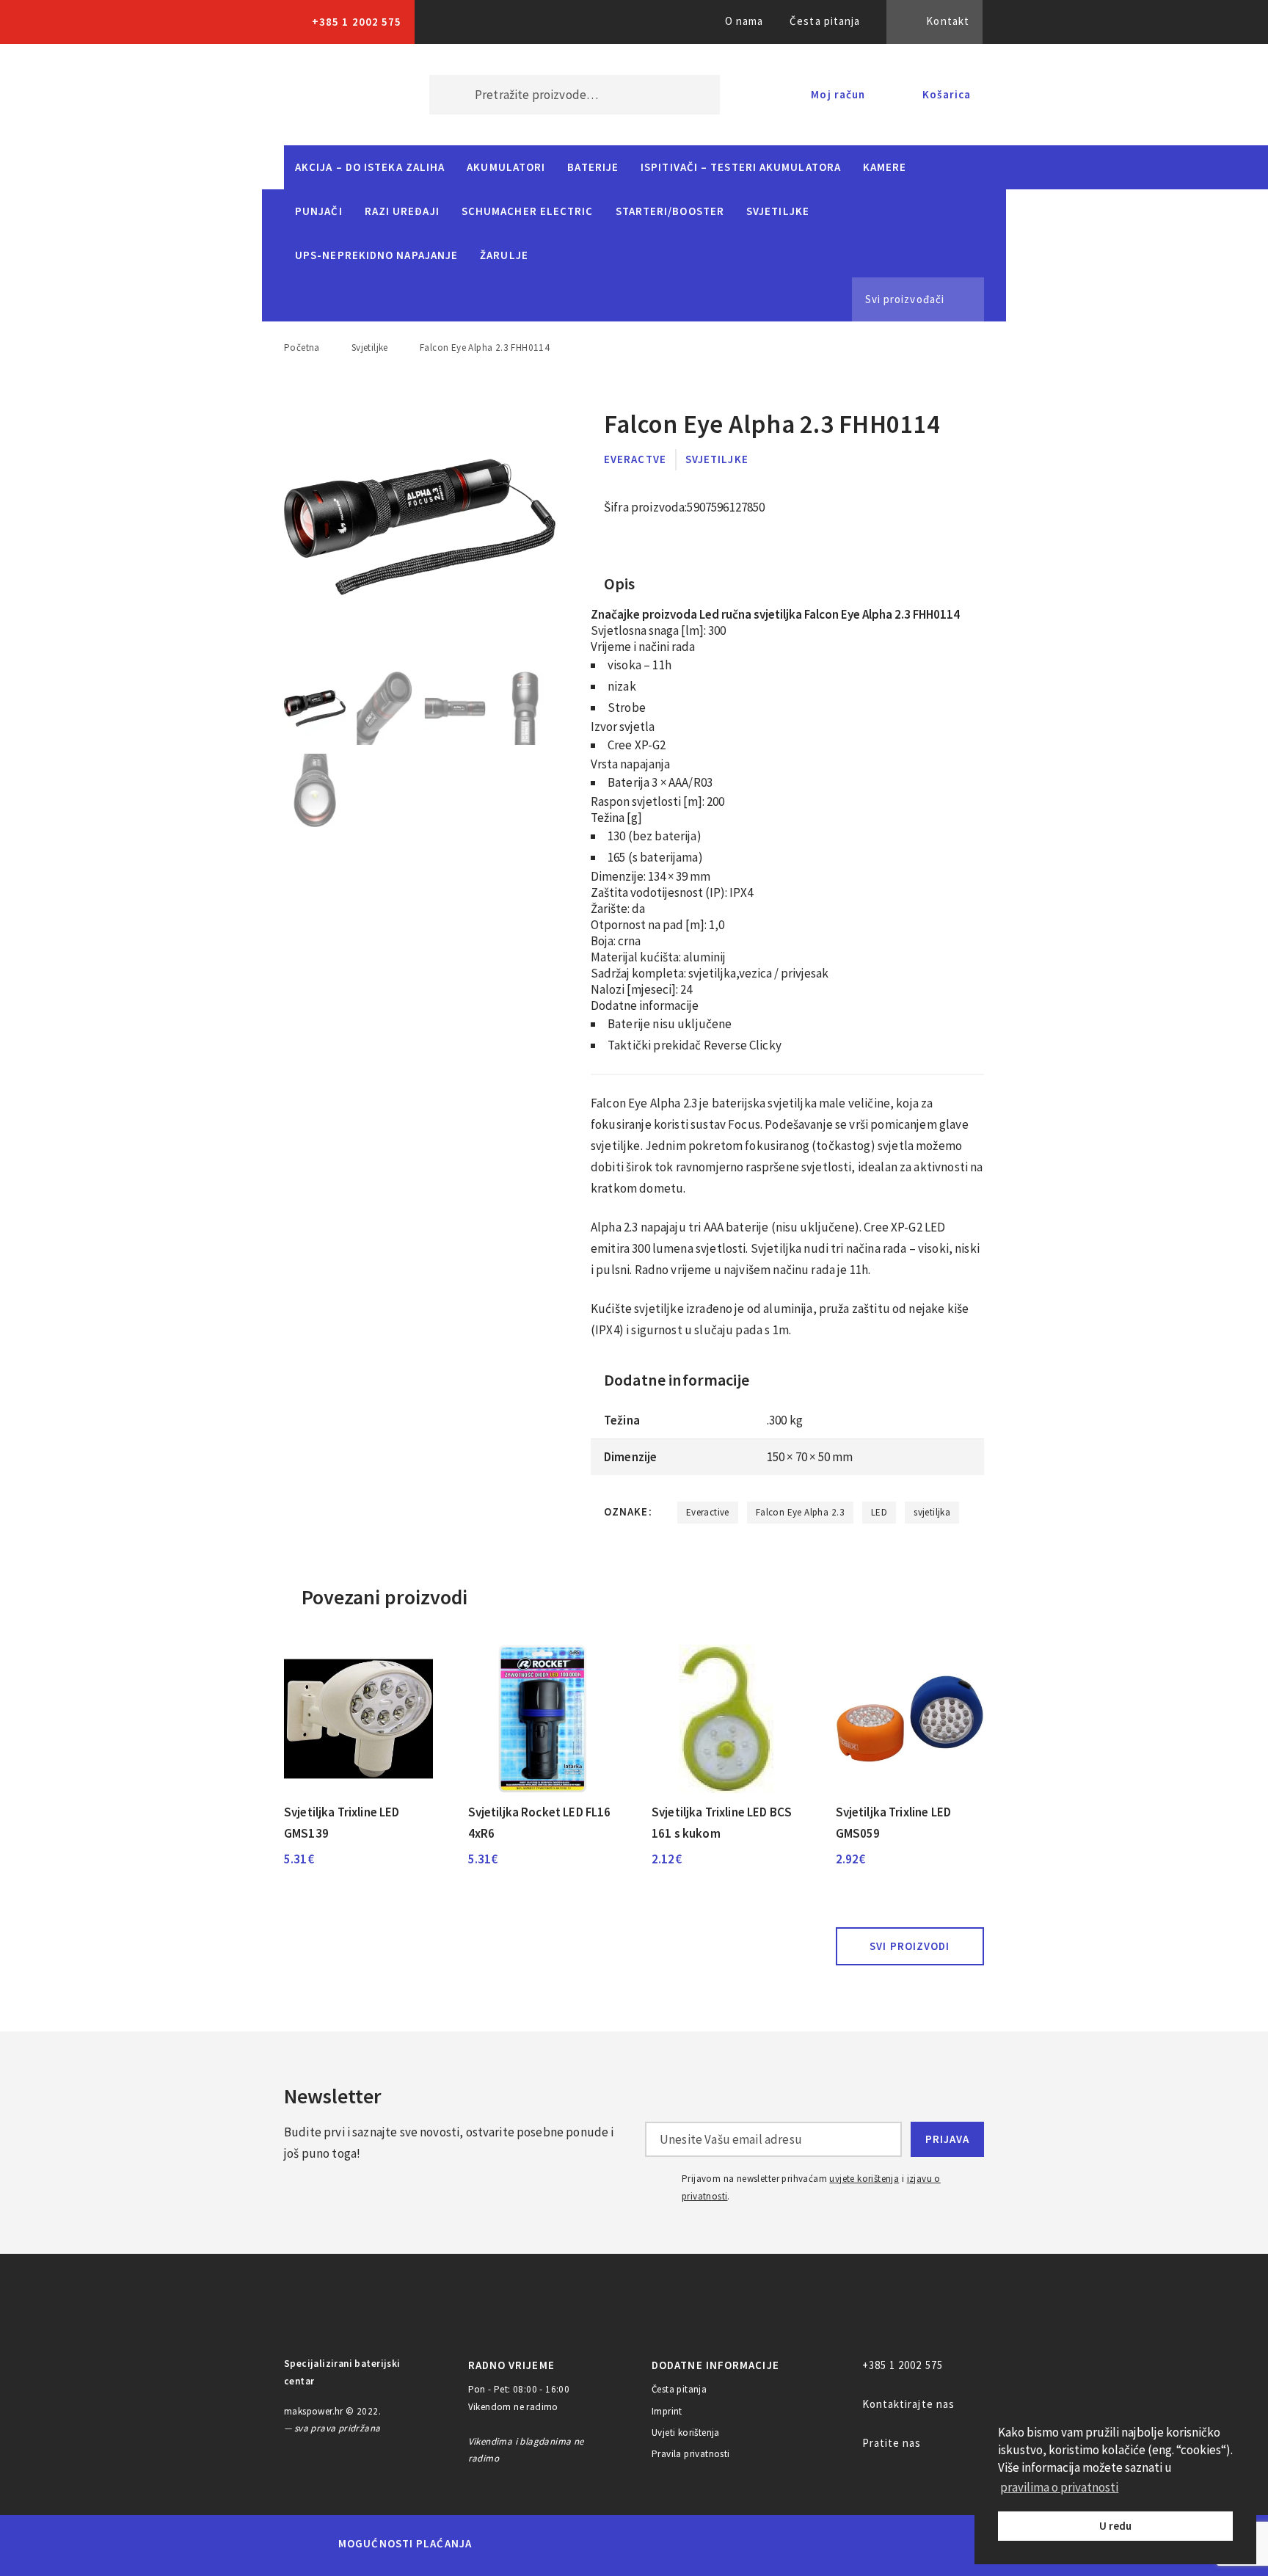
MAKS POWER (335, 95)
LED (879, 1512)
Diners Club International (680, 2543)
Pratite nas (892, 2443)
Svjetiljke (778, 211)
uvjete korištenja (864, 2179)
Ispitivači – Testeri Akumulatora (741, 167)
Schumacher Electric (528, 211)
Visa (612, 2544)
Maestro (558, 2544)
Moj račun (838, 94)
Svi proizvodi (910, 1946)
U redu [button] (1115, 2526)
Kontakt (948, 21)
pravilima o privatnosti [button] (1059, 2487)
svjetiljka (932, 1512)
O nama (744, 21)
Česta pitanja (825, 21)
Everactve (635, 459)
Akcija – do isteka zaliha (370, 167)
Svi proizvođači (905, 299)
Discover (749, 2544)
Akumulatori (506, 167)
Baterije (593, 167)
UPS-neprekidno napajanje (376, 255)
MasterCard (508, 2544)
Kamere (885, 167)
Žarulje (504, 255)
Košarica (947, 94)
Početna (302, 348)
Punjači (319, 211)
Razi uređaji (402, 211)
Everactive (708, 1512)
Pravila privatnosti (691, 2454)
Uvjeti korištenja (686, 2433)
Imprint (667, 2411)
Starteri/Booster (670, 211)
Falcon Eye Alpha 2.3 (800, 1512)
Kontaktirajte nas (909, 2404)
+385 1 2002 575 (357, 22)
